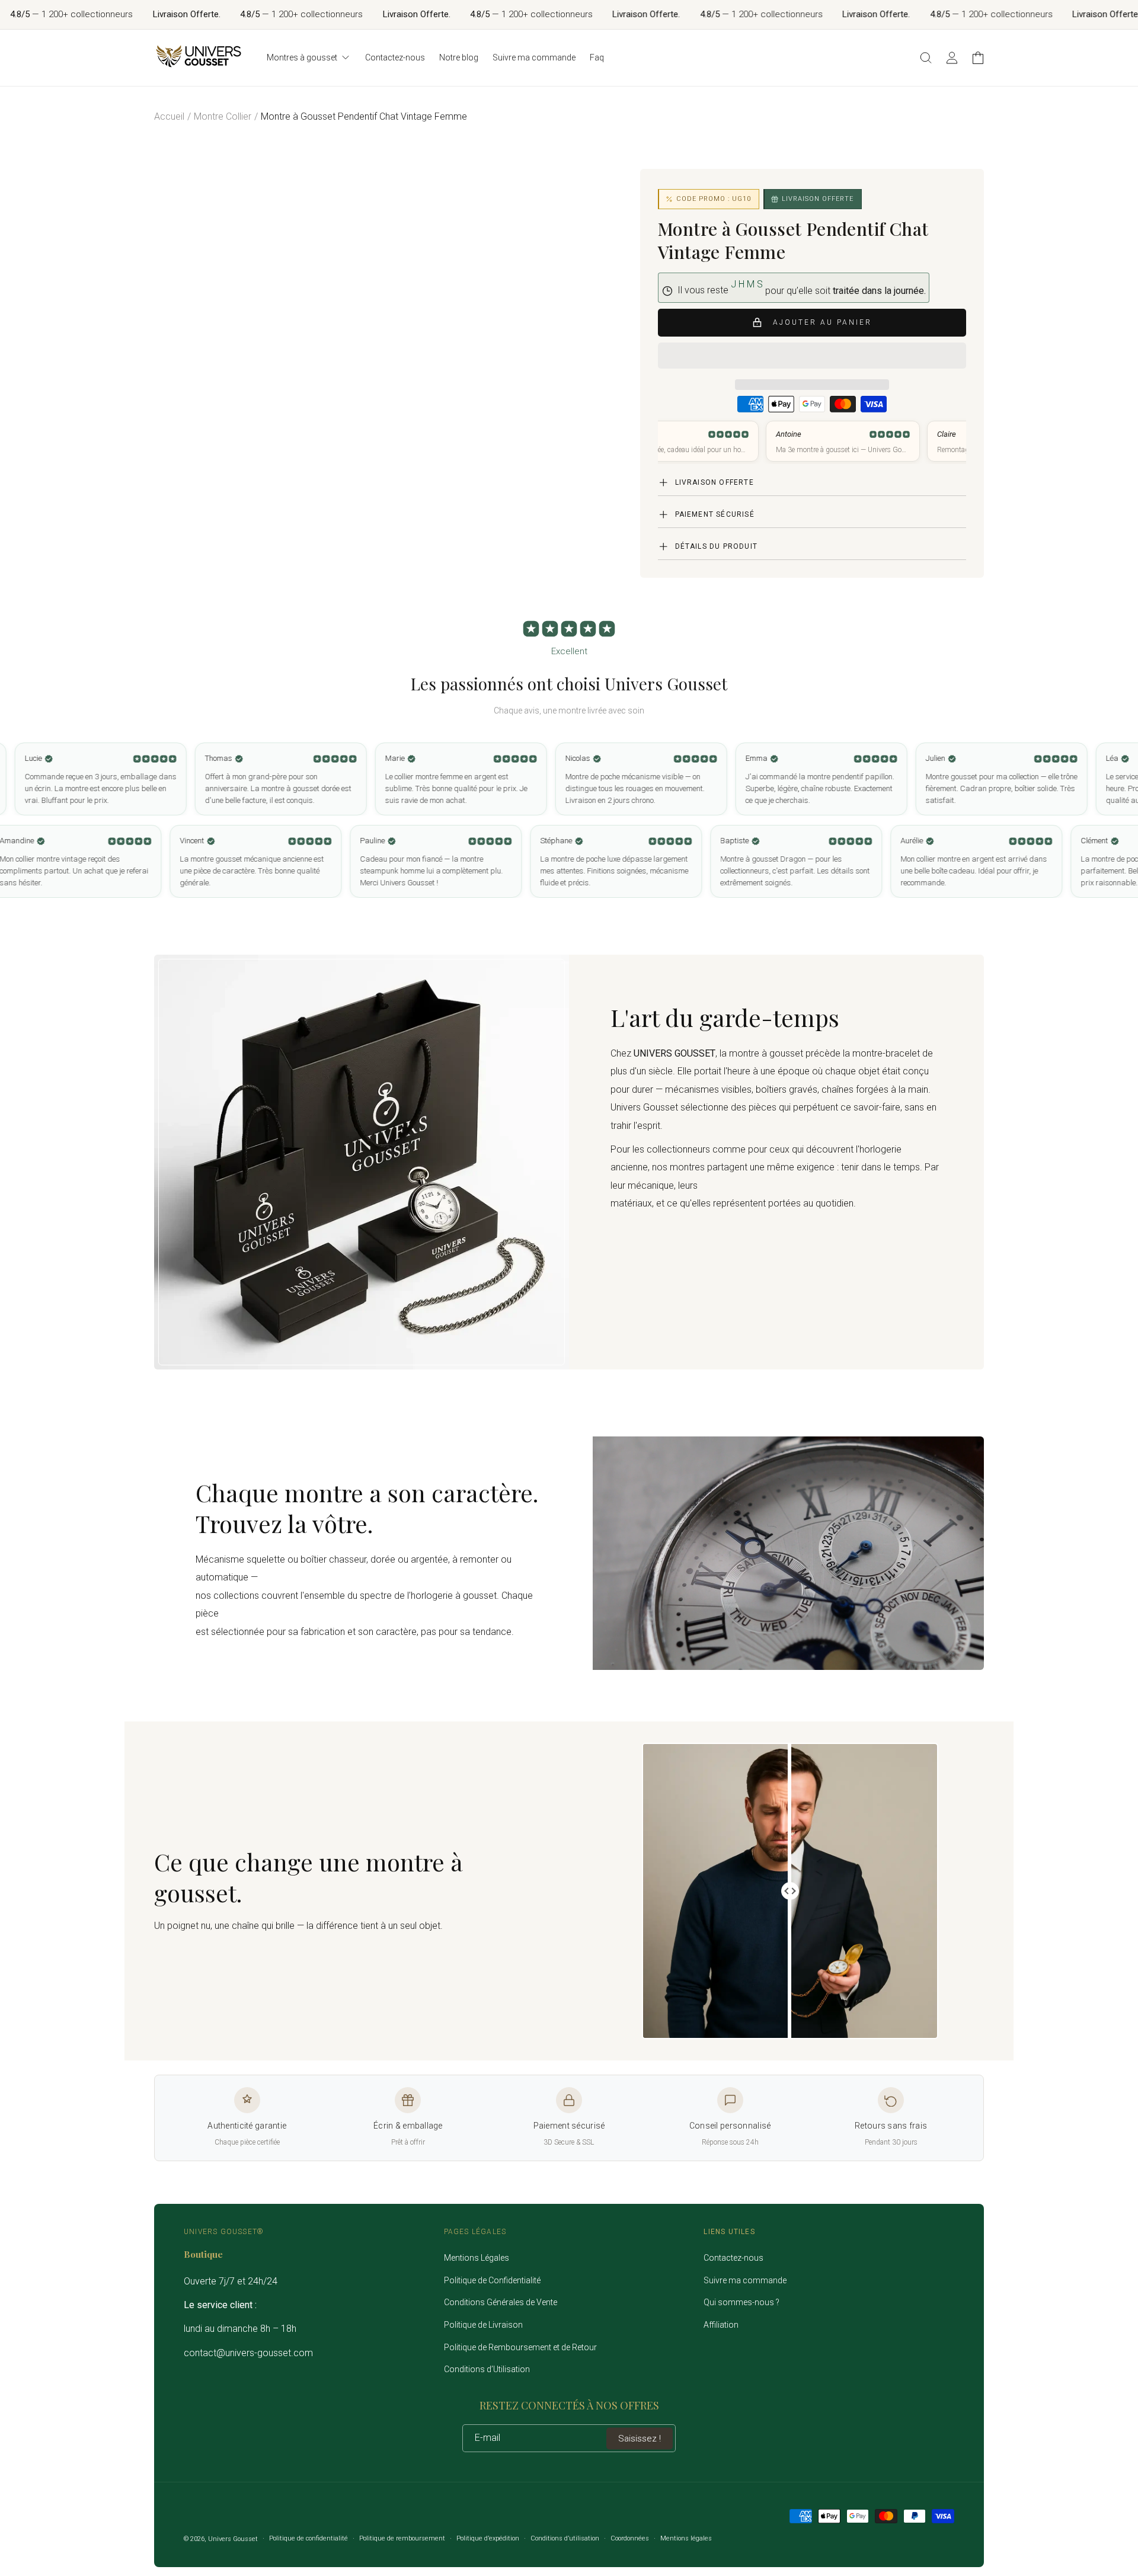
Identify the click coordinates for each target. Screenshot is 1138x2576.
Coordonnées (630, 2538)
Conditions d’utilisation (565, 2538)
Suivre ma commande (745, 2280)
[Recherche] (926, 57)
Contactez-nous (733, 2258)
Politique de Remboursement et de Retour (520, 2347)
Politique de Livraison (483, 2325)
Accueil (169, 116)
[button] (812, 356)
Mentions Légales (477, 2258)
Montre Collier (223, 116)
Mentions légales (686, 2538)
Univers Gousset (233, 2539)
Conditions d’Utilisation (487, 2369)
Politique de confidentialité (309, 2538)
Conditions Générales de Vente (501, 2302)
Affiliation (721, 2325)
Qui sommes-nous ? (741, 2302)
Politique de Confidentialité (492, 2280)
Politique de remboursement (402, 2538)
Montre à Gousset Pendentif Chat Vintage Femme (364, 116)
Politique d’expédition (488, 2538)
